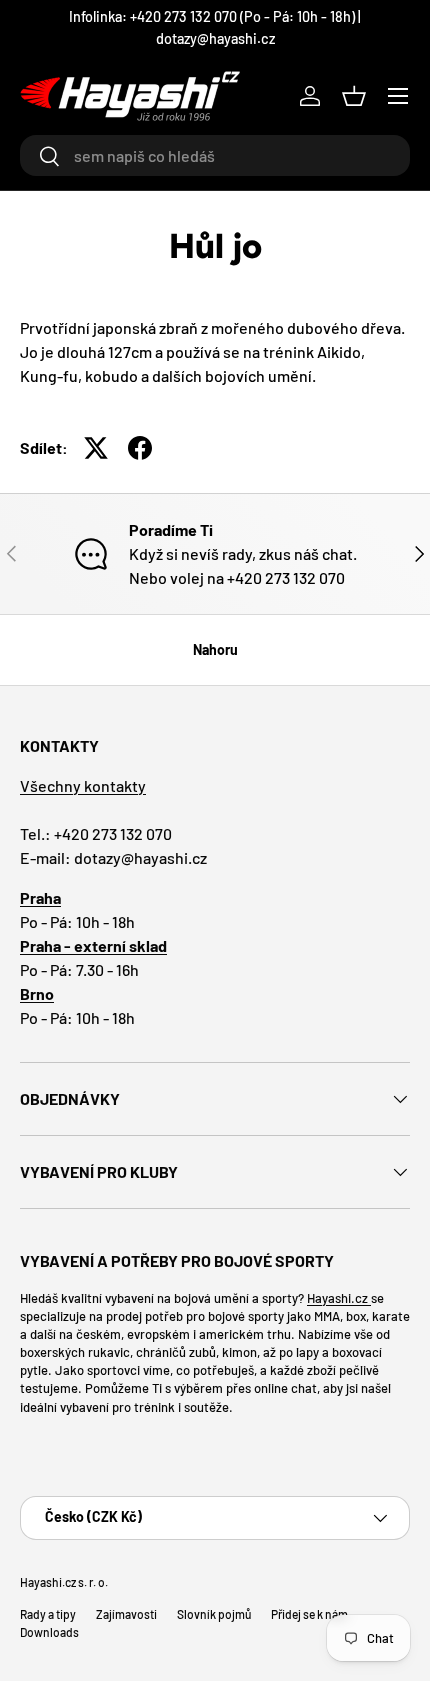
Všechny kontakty (83, 785)
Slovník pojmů (214, 1614)
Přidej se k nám (309, 1614)
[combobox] (215, 155)
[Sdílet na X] (96, 448)
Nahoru (215, 649)
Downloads (49, 1632)
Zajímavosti (126, 1614)
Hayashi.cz (339, 1298)
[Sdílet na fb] (140, 448)
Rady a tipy (48, 1614)
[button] (354, 96)
